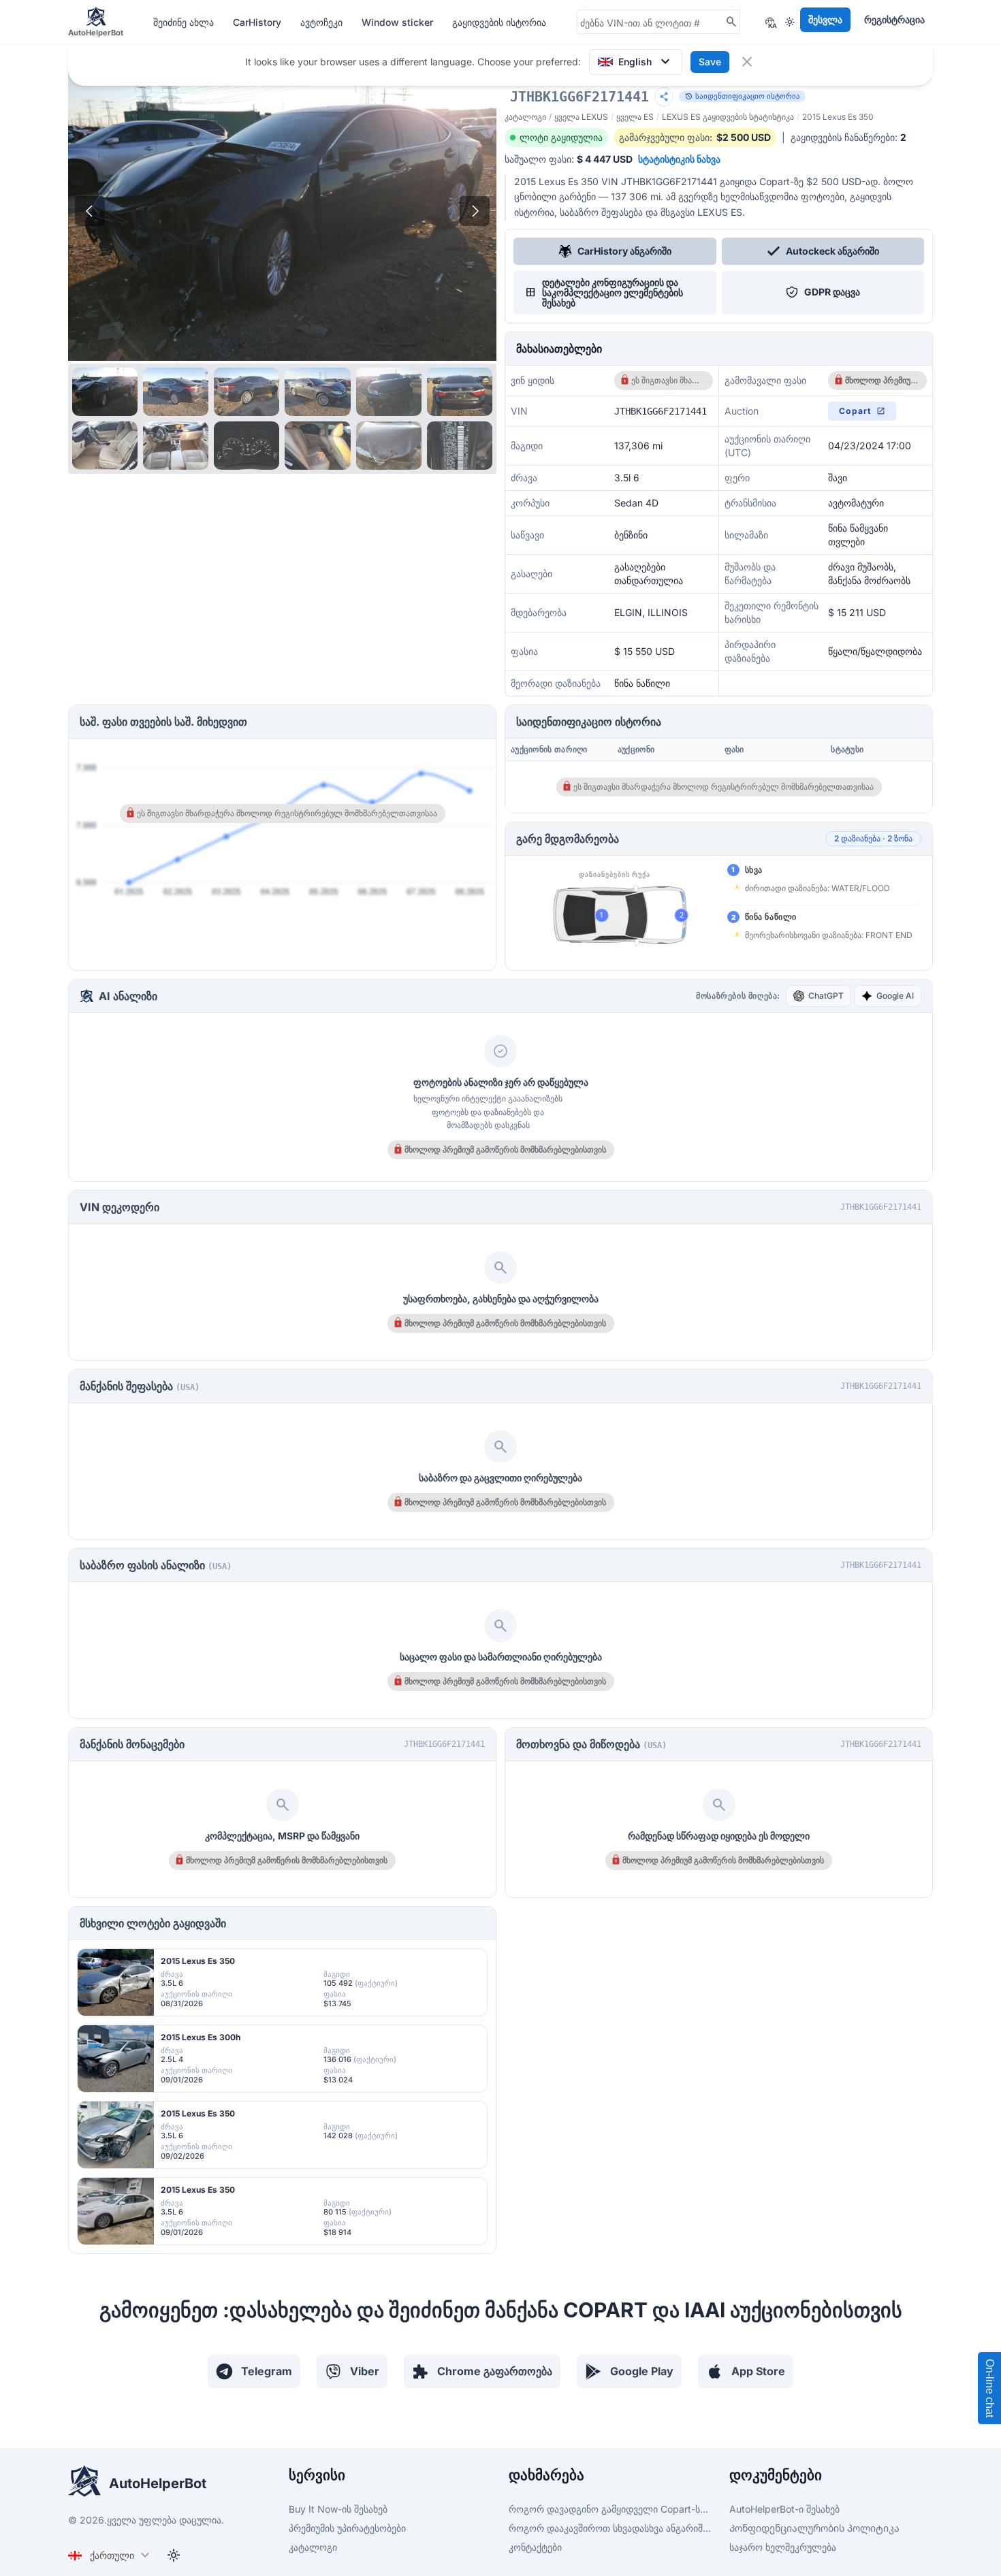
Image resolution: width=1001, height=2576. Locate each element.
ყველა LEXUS (581, 117)
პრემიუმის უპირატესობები (347, 2528)
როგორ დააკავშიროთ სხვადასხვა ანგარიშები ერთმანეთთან (611, 2528)
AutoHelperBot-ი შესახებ (784, 2509)
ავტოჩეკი (323, 22)
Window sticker (399, 22)
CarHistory (258, 22)
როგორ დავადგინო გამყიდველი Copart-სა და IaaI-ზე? (611, 2509)
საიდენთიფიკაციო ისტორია (742, 96)
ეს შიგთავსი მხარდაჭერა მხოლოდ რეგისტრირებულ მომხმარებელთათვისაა (668, 380)
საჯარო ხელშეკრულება (783, 2547)
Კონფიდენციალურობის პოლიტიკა (814, 2528)
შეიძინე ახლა (185, 22)
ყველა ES (635, 117)
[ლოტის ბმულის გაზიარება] (664, 97)
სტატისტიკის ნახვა (679, 159)
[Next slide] (475, 211)
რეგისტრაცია (894, 19)
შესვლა (825, 19)
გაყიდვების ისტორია (499, 22)
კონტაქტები (535, 2547)
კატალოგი (525, 117)
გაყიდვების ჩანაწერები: (848, 137)
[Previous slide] (90, 211)
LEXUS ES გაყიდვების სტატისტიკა (728, 117)
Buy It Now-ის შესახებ (338, 2509)
